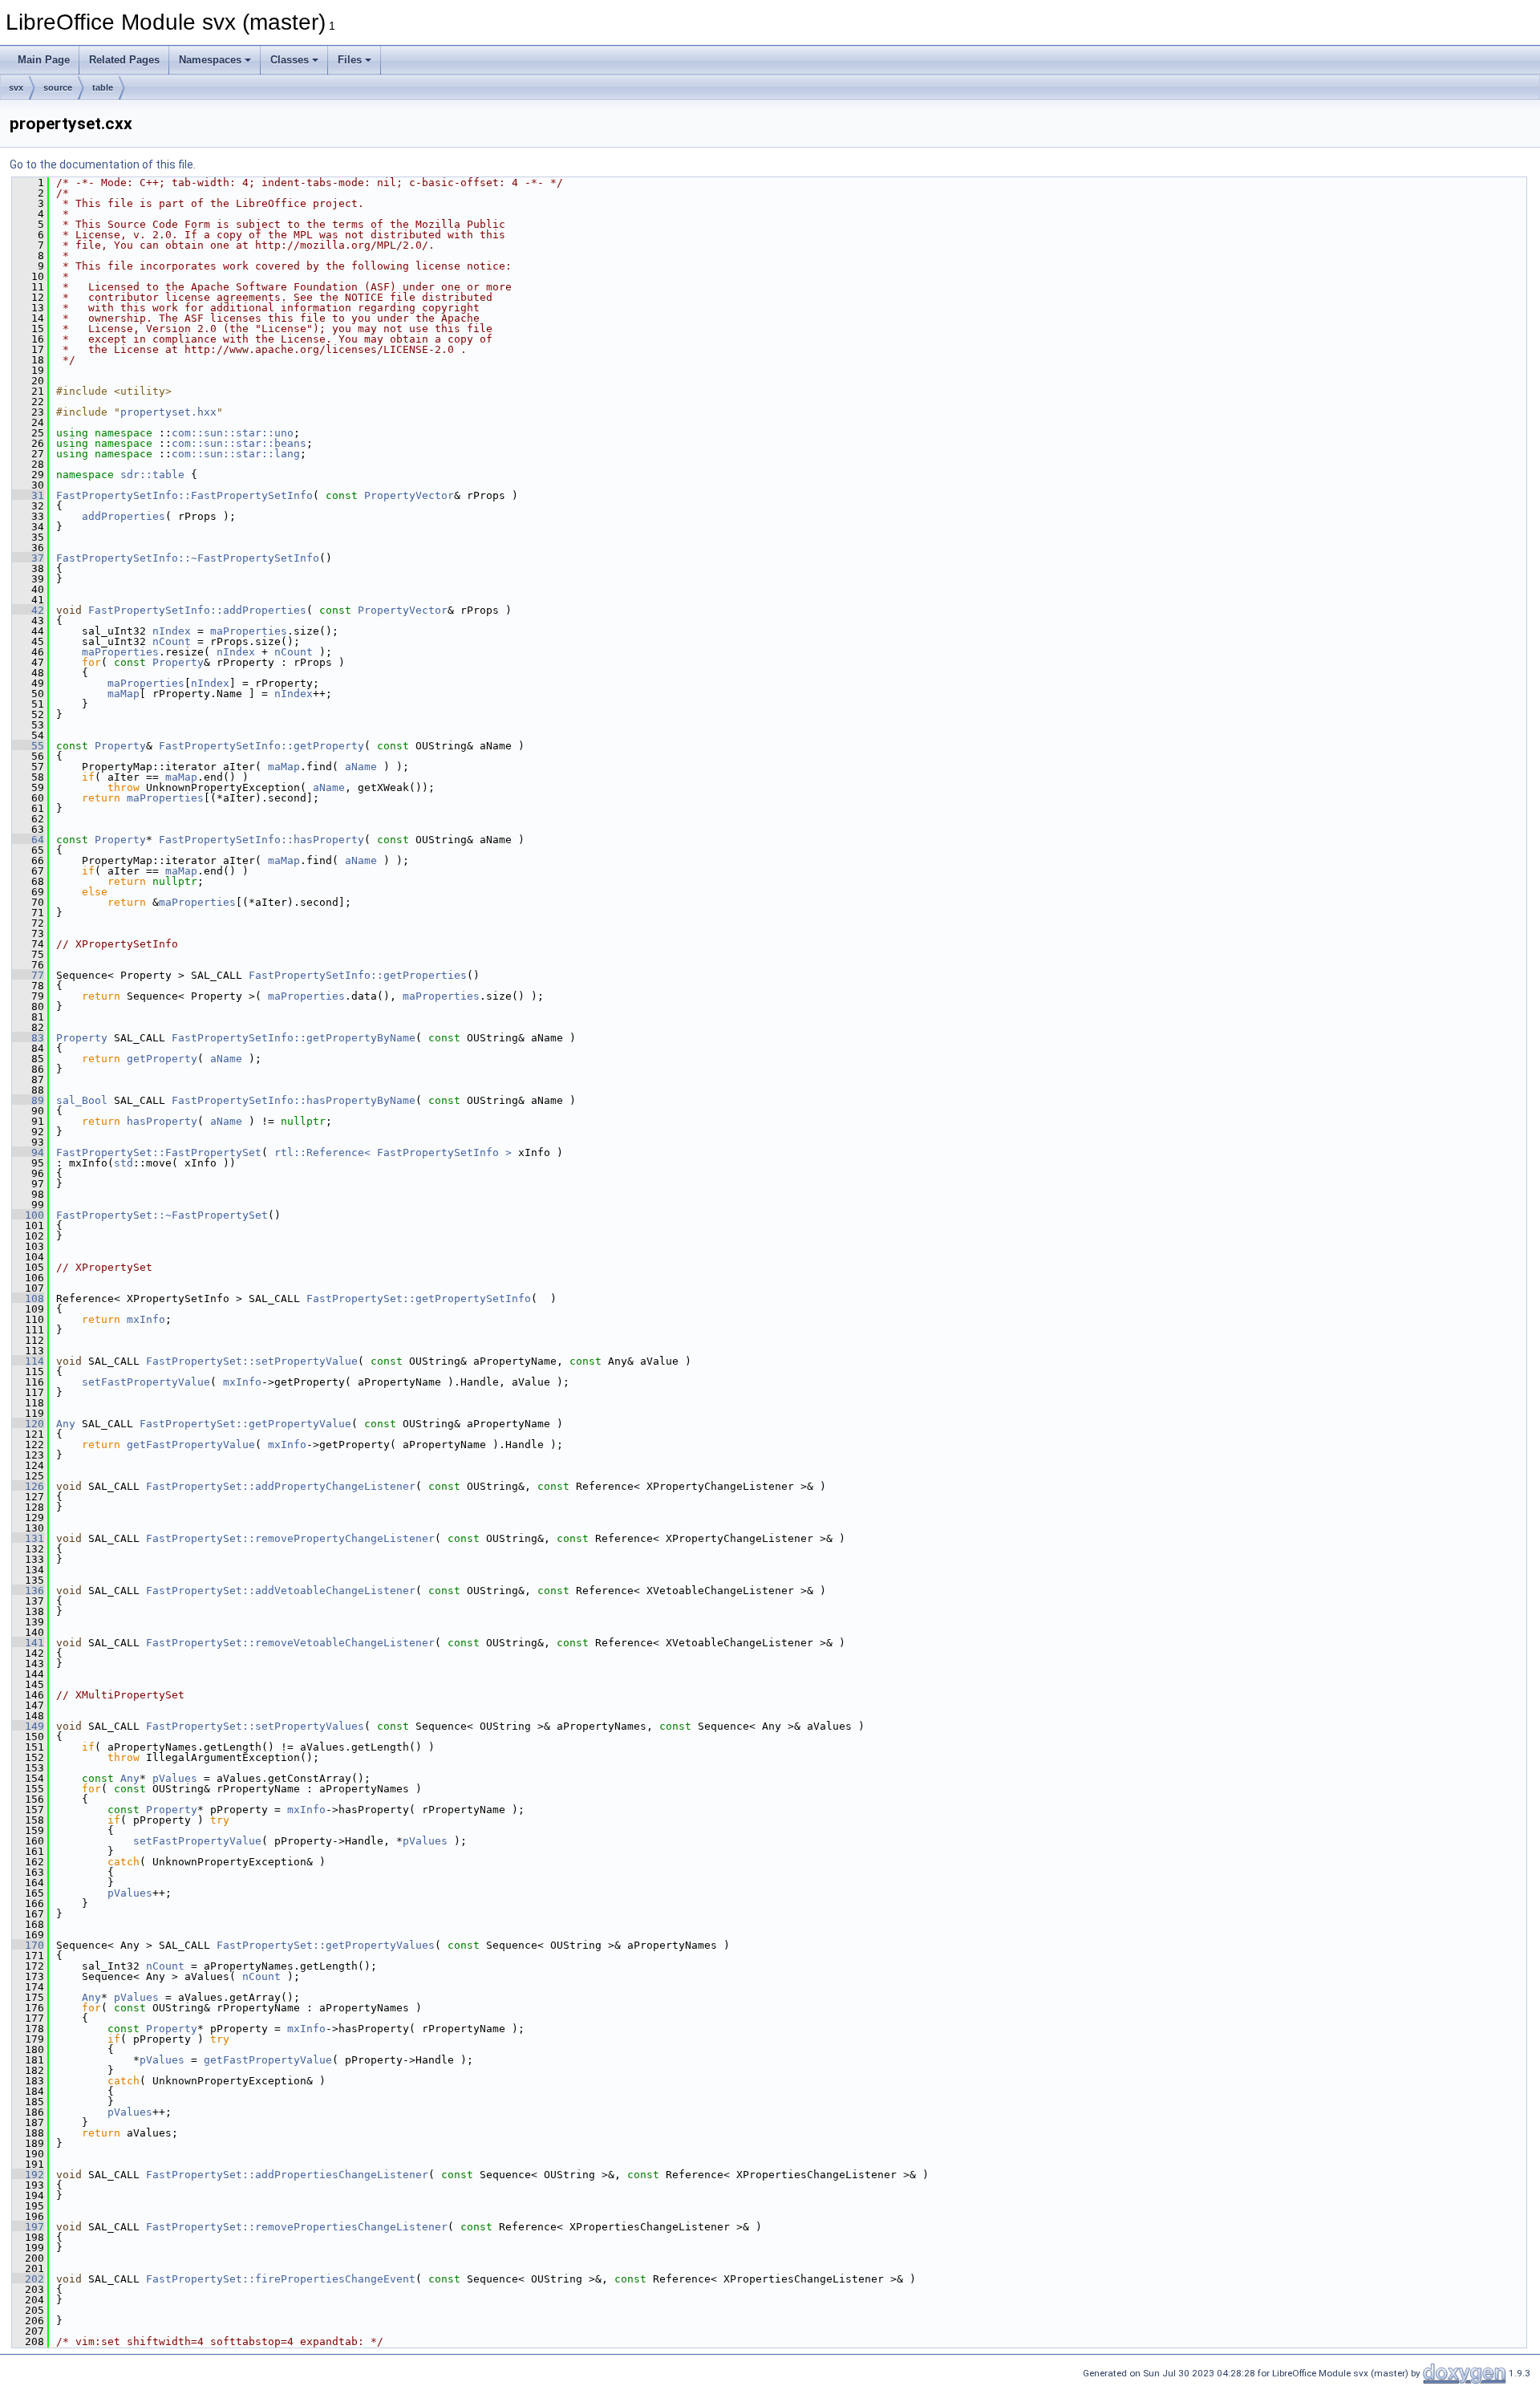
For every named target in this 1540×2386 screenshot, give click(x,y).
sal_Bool (82, 1100)
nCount (172, 641)
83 (28, 1038)
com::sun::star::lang (236, 454)
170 (28, 1945)
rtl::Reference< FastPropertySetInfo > (393, 1152)
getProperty (162, 1059)
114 (28, 1361)
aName (361, 767)
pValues (175, 1778)
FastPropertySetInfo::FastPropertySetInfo (184, 495)
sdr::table (152, 475)
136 (28, 1591)
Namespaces (210, 60)
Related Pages (124, 60)
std (124, 1163)
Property (178, 662)
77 (28, 975)
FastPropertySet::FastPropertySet (159, 1152)
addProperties (124, 516)
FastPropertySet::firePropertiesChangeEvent (281, 2279)
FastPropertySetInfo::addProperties (197, 610)
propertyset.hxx (168, 412)
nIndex (172, 631)
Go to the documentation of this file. (103, 164)
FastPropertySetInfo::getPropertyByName (294, 1038)
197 (28, 2227)
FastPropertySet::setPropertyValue (252, 1361)
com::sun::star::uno (233, 433)
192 (28, 2175)
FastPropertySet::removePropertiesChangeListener (297, 2227)
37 (28, 558)
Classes (290, 60)
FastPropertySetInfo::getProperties (358, 975)
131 (28, 1538)
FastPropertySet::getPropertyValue (245, 1424)
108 (28, 1299)
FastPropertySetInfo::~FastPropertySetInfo (188, 558)
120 (28, 1424)
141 (28, 1643)
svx (16, 87)
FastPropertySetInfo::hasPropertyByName (294, 1100)
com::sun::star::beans (239, 443)
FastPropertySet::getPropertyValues (326, 1945)
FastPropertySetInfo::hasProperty (261, 840)
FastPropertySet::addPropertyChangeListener (281, 1486)
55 (28, 746)
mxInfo (146, 1319)
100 (28, 1215)
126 (28, 1486)
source (58, 87)
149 (28, 1726)
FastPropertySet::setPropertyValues (255, 1726)
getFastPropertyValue (191, 1445)
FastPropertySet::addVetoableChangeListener (281, 1591)
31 (28, 495)
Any (66, 1424)
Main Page (44, 60)
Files (350, 60)
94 (28, 1152)
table (103, 87)
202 (28, 2279)
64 (28, 840)
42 (28, 610)
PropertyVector (409, 495)
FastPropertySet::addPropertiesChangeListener (287, 2175)
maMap (124, 694)
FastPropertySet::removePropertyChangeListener (290, 1538)
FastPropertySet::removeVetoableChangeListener (290, 1643)
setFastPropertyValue (146, 1382)
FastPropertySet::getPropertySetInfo (419, 1299)
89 (28, 1100)
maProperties (249, 631)
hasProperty (162, 1121)
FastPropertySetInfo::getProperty (261, 746)
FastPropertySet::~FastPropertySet (162, 1215)
